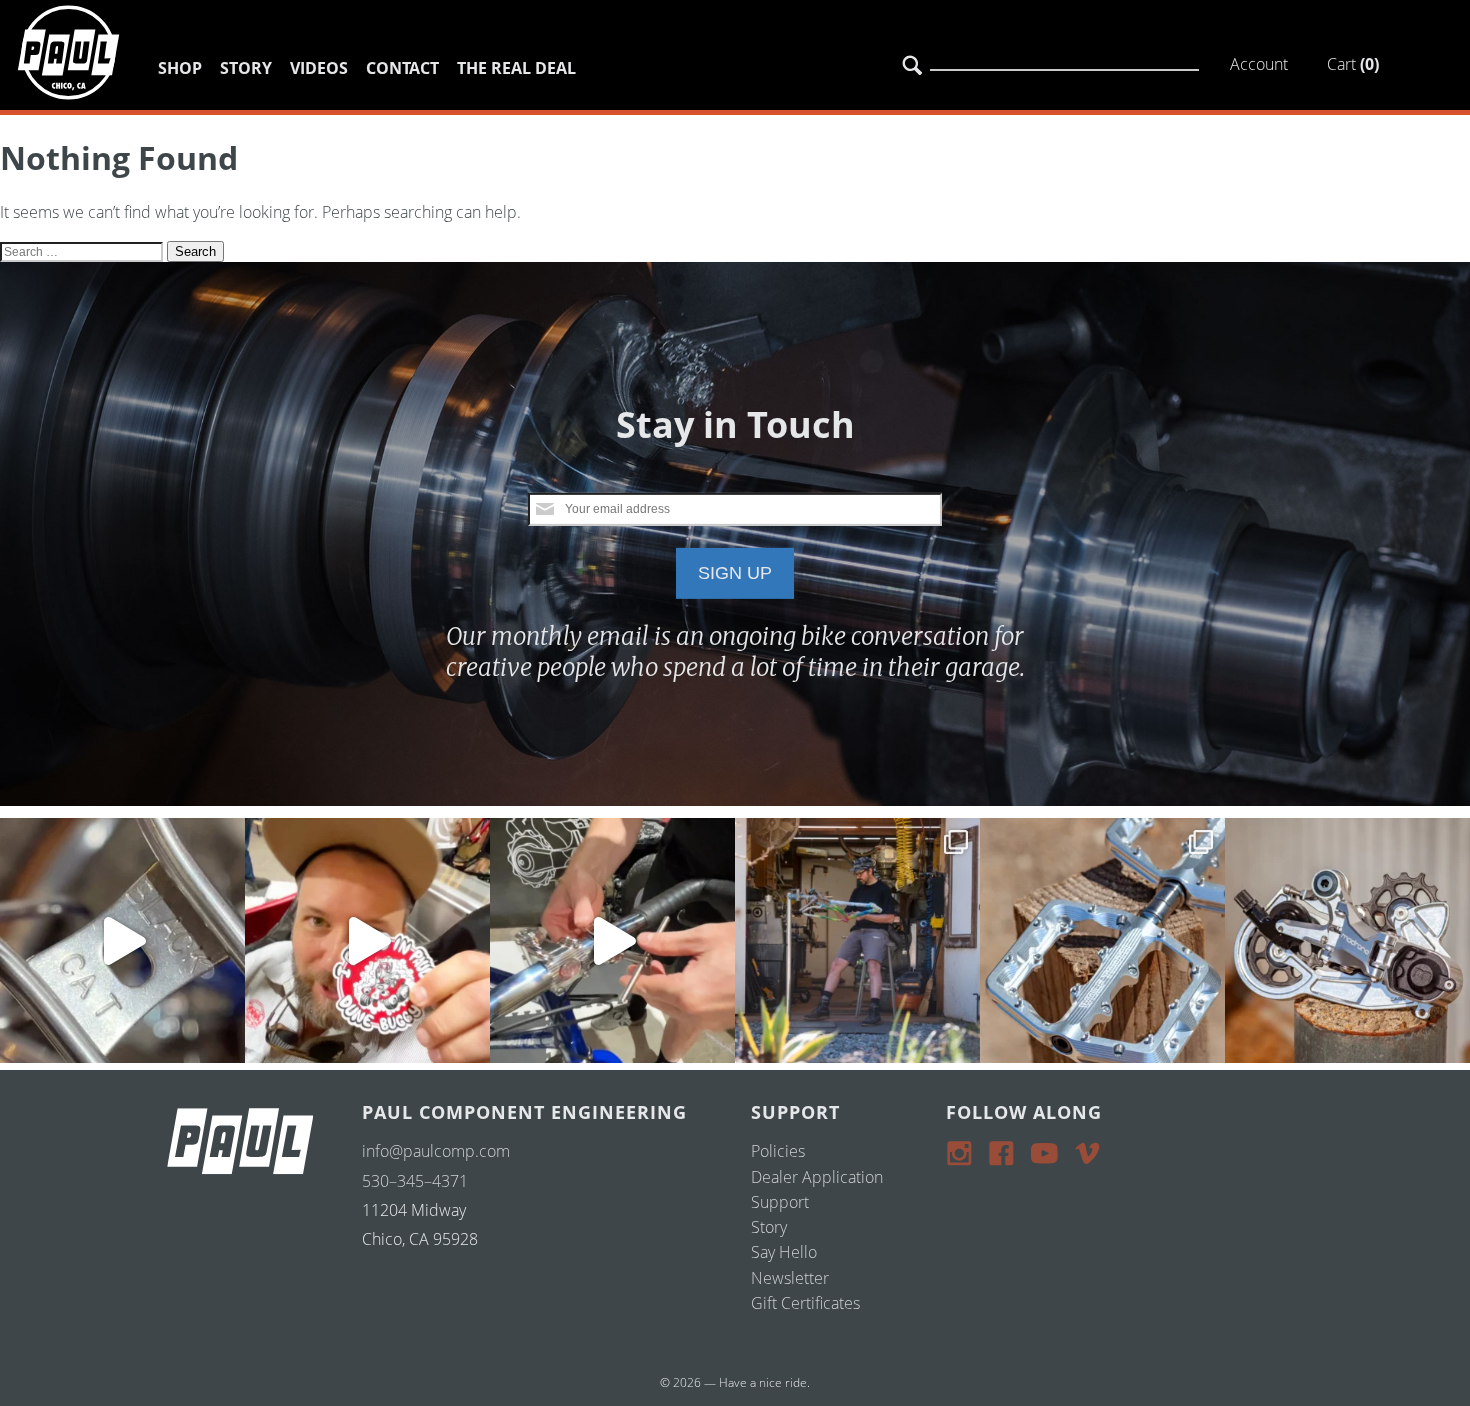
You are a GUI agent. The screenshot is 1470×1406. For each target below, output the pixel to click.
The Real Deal (516, 68)
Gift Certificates (805, 1303)
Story (246, 68)
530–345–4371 (415, 1181)
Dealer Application (817, 1177)
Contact (402, 68)
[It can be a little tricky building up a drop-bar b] (1347, 940)
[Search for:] (83, 250)
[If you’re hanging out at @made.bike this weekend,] (367, 940)
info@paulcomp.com (436, 1151)
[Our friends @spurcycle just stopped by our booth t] (612, 940)
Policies (778, 1151)
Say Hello (784, 1252)
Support (780, 1202)
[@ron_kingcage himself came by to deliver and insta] (122, 940)
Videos (319, 68)
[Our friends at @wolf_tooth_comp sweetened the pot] (1102, 940)
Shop (180, 68)
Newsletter (790, 1278)
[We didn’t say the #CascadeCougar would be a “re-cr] (857, 940)
